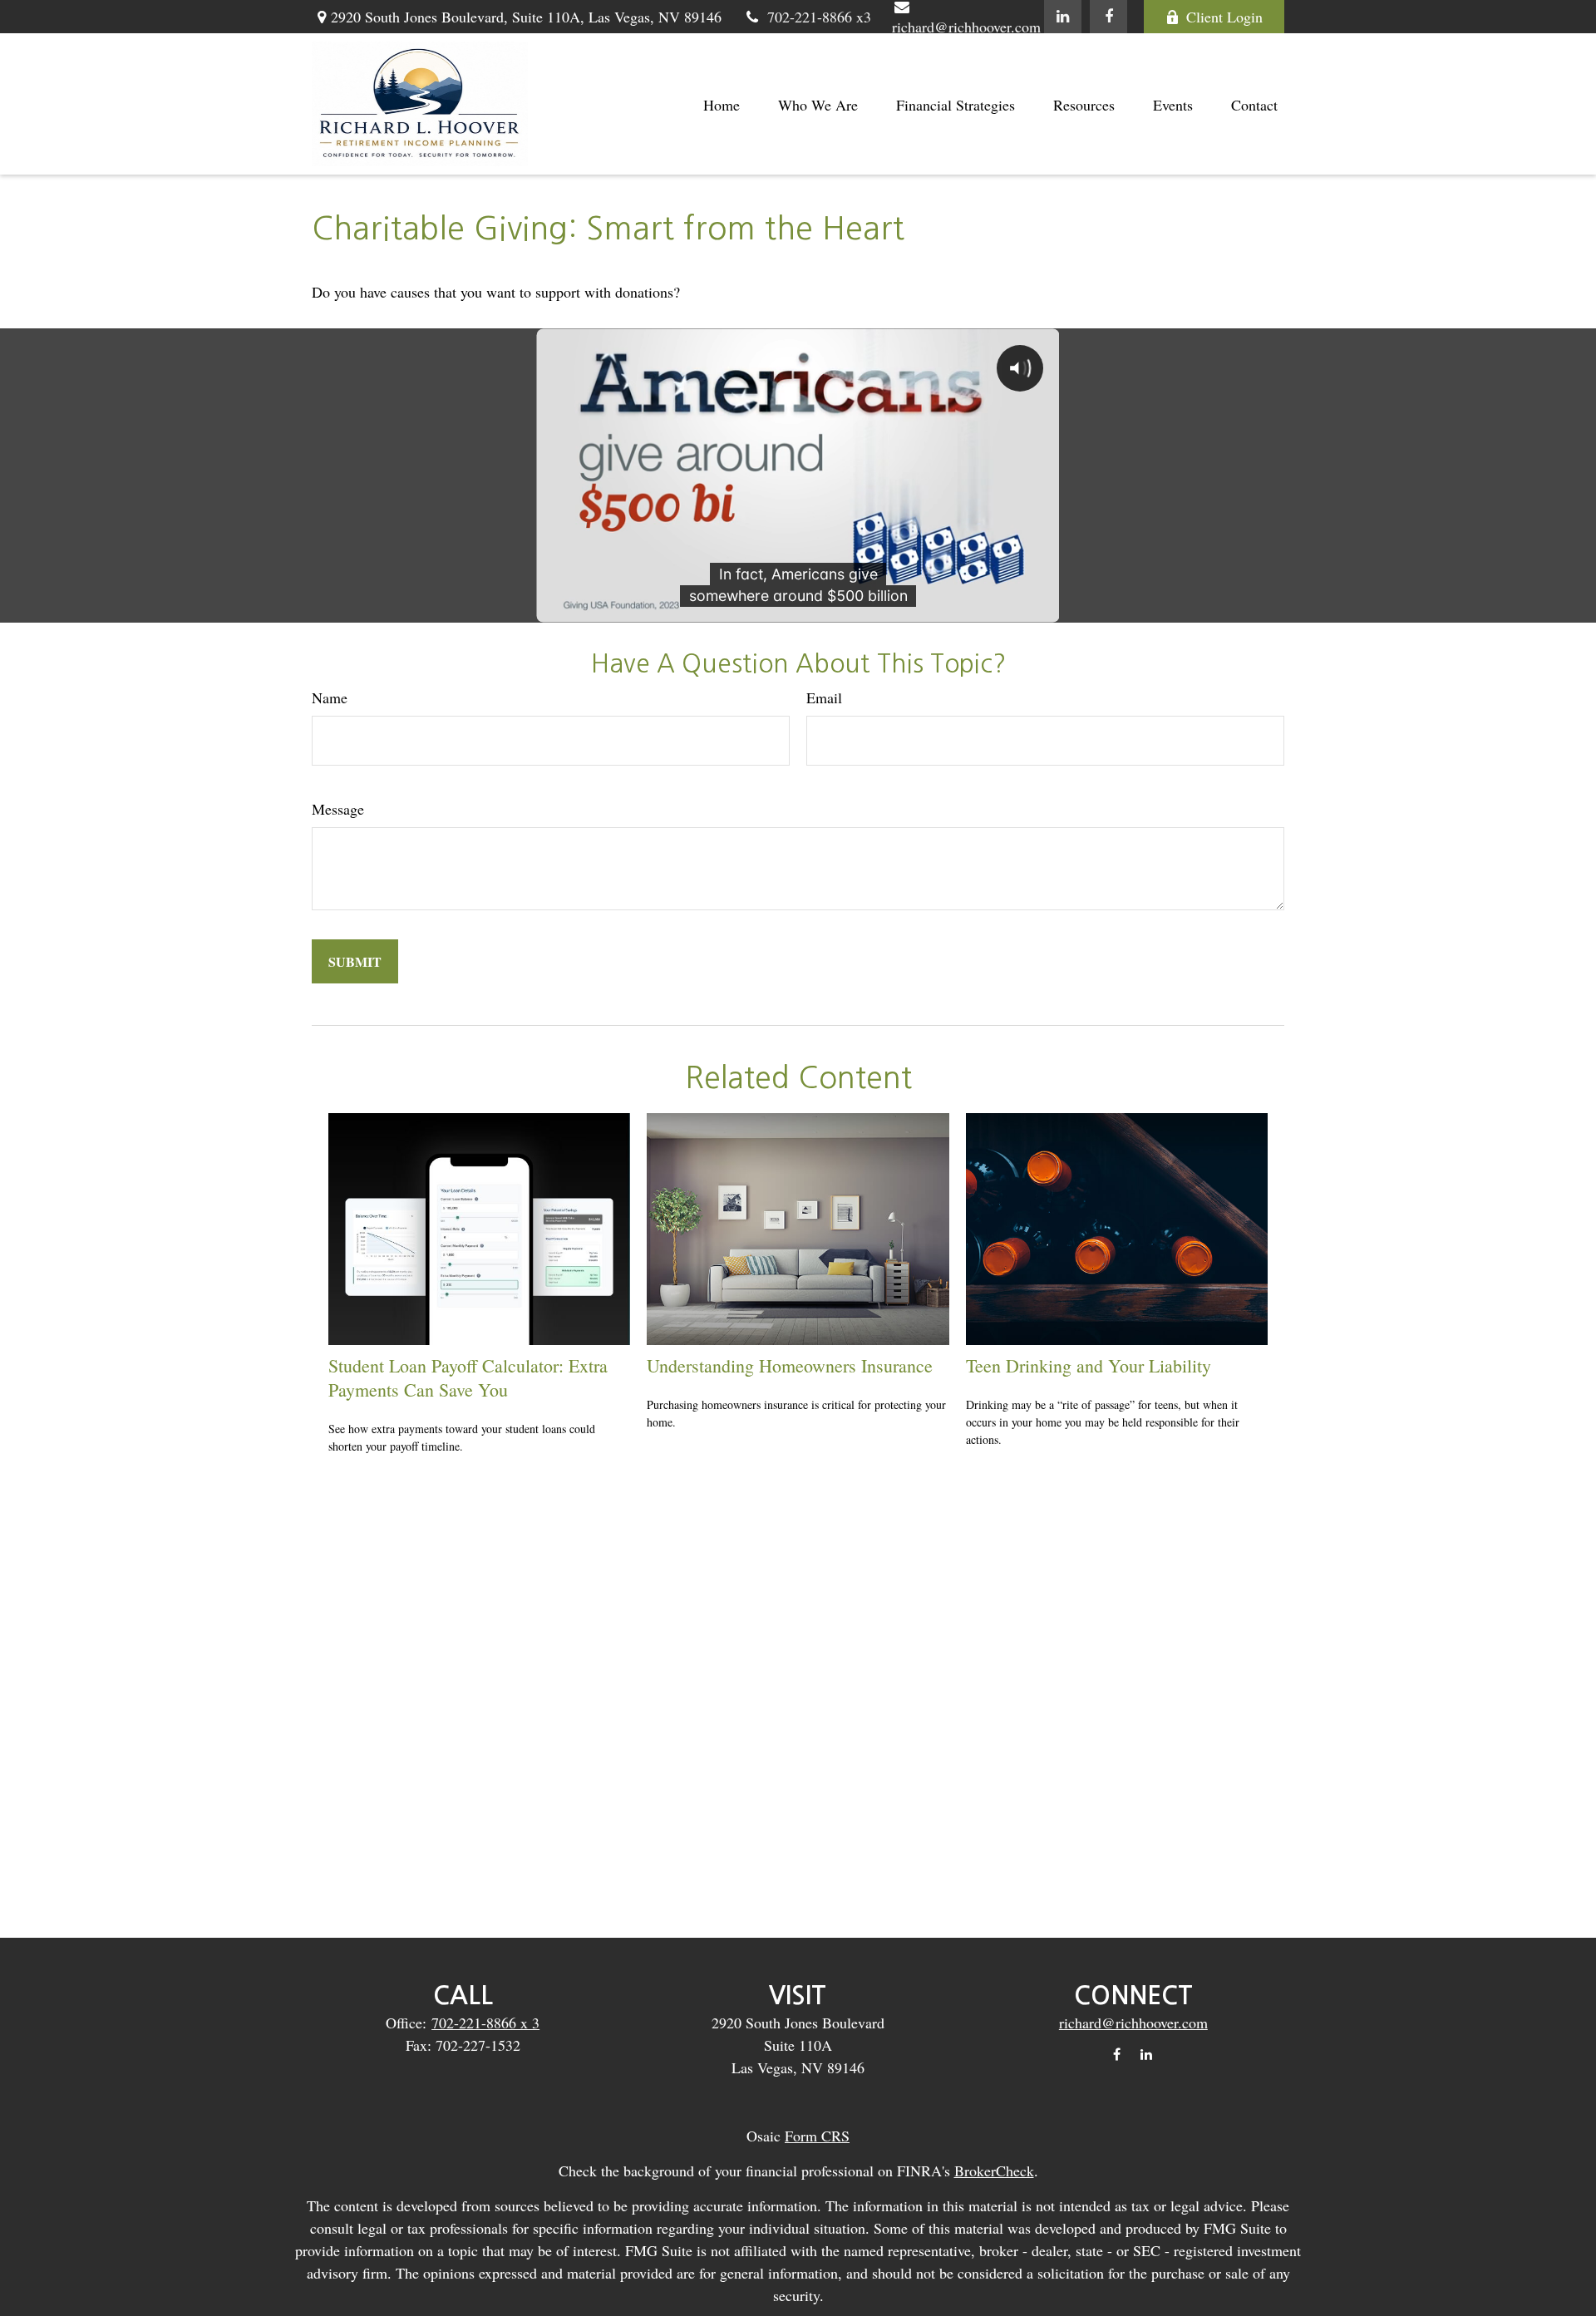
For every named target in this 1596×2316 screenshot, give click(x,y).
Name (330, 697)
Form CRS (817, 2136)
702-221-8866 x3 (819, 17)
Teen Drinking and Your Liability (1089, 1365)
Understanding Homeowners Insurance (790, 1365)
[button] (722, 104)
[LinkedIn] (1063, 17)
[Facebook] (1108, 17)
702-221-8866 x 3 (485, 2023)
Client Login (1224, 17)
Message (338, 809)
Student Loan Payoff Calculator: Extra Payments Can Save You (468, 1377)
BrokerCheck (994, 2171)
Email (824, 697)
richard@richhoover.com (1133, 2023)
